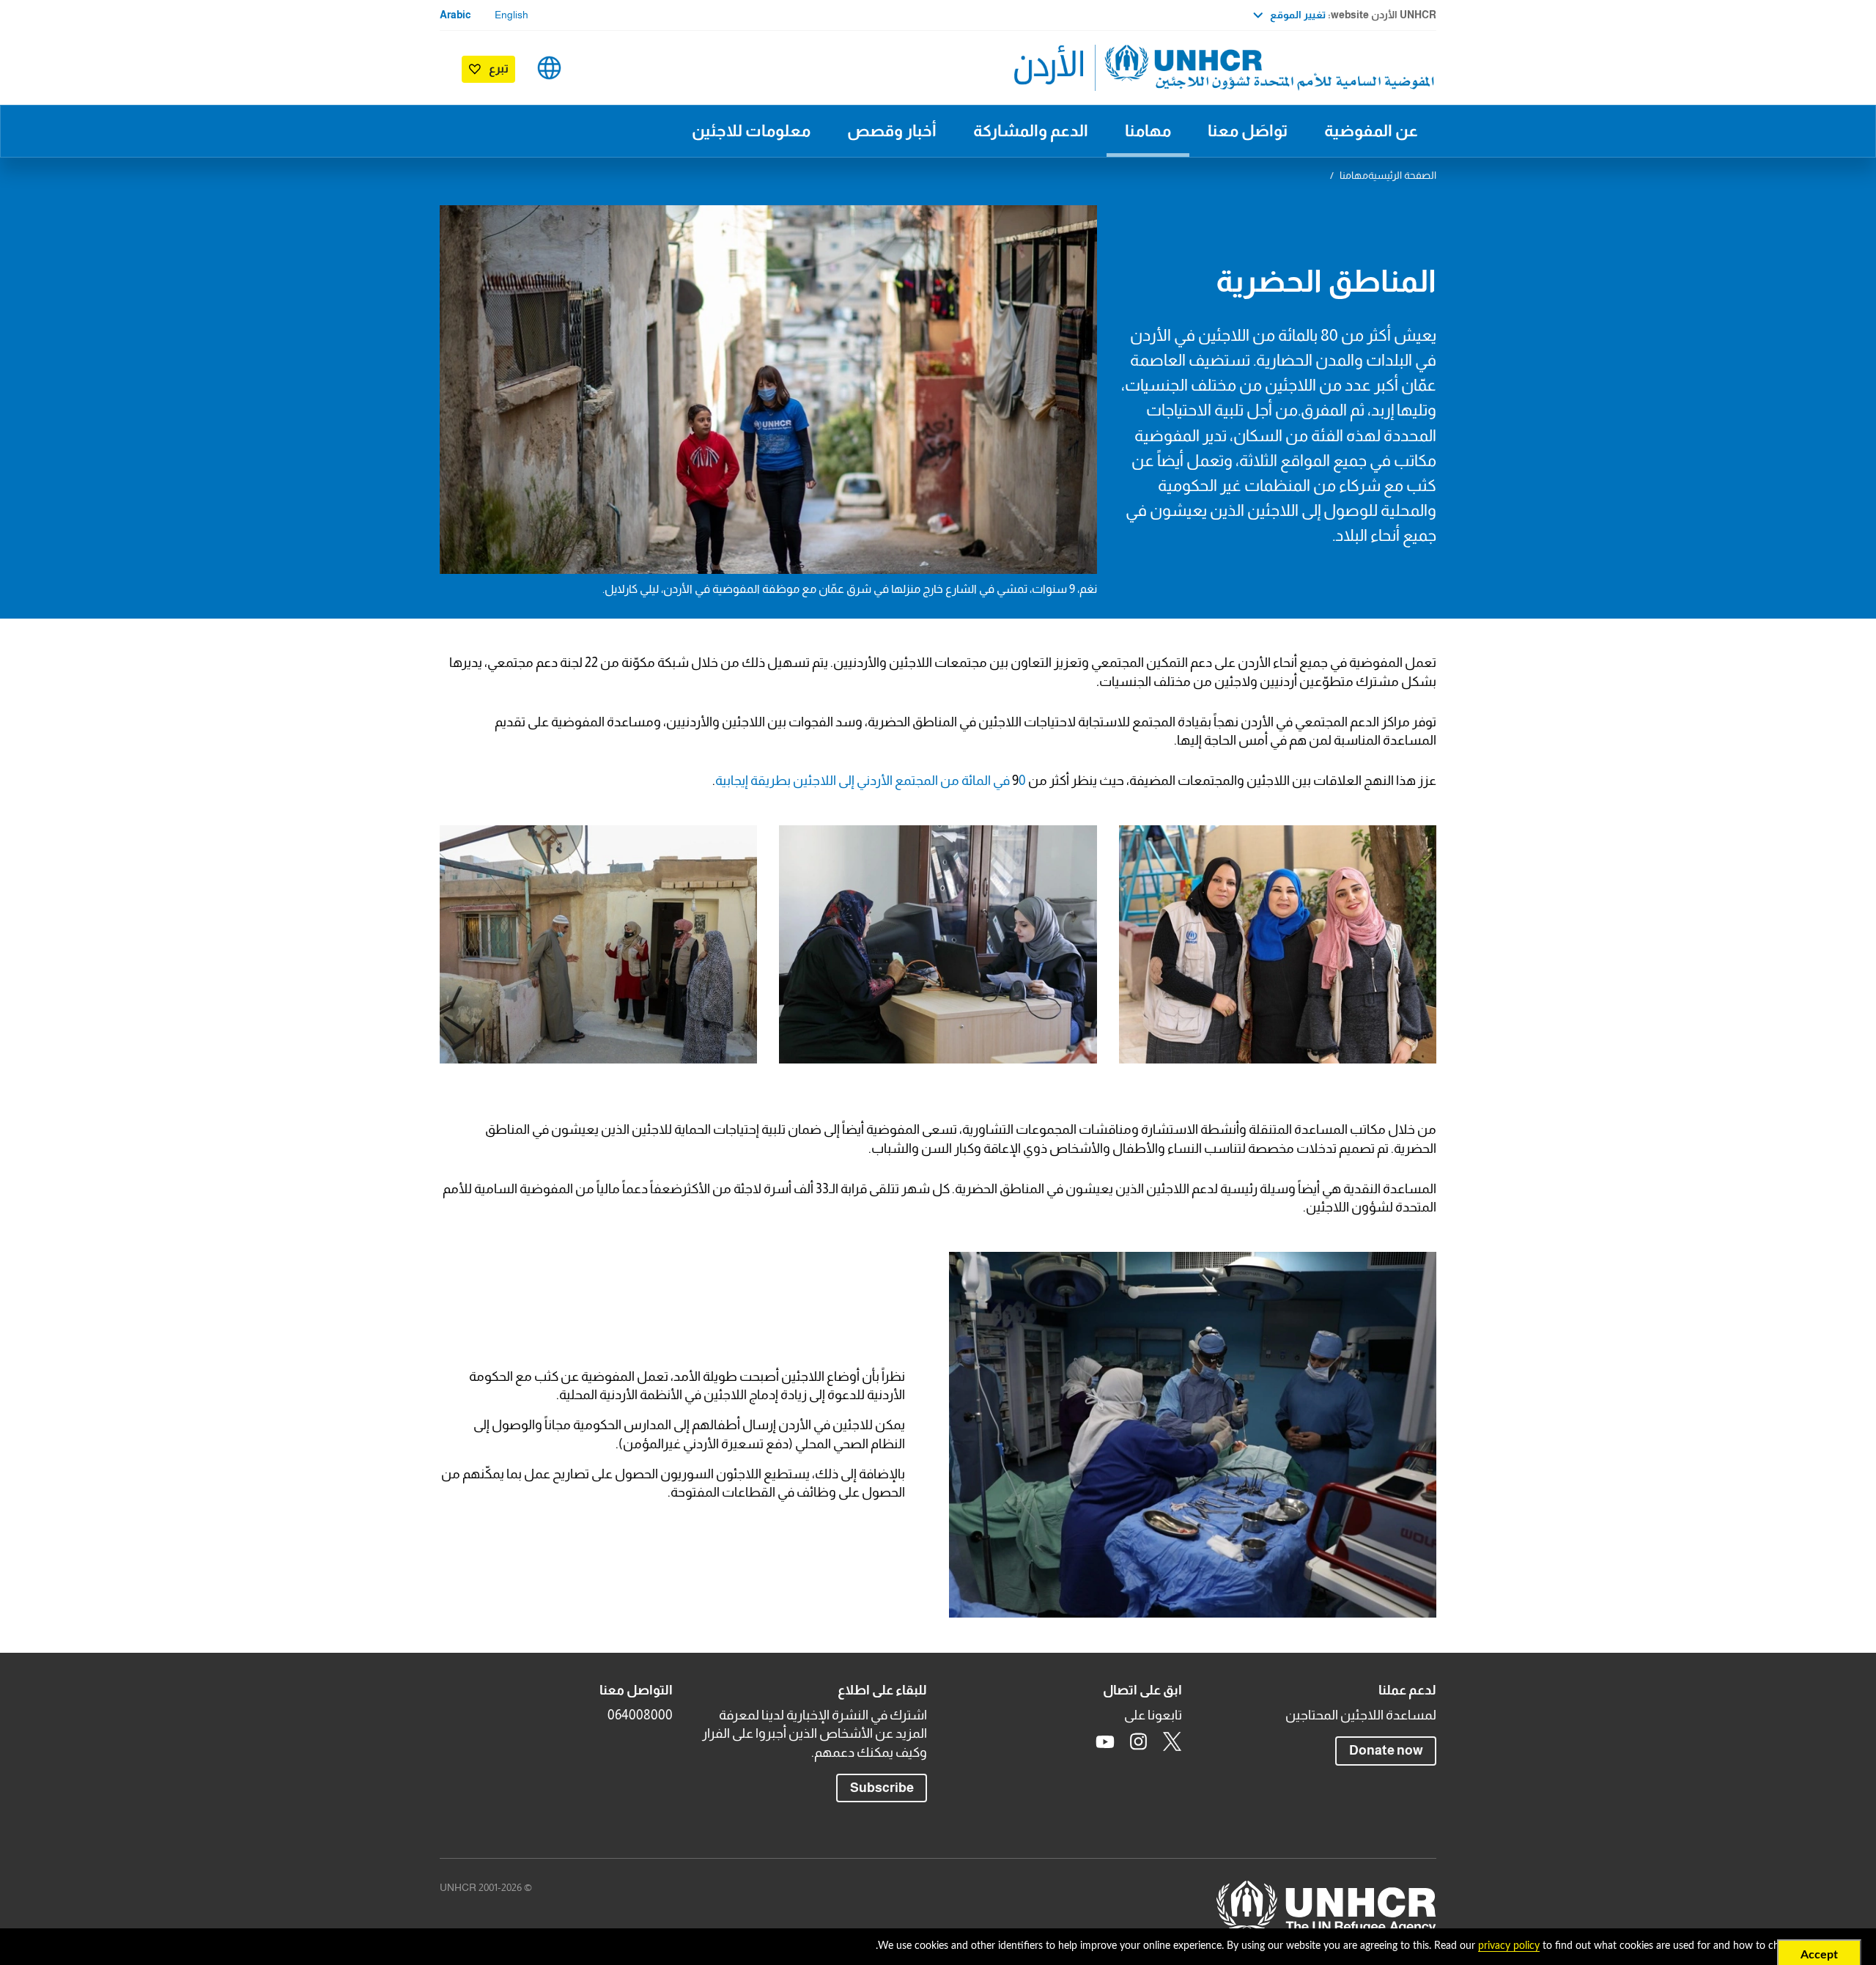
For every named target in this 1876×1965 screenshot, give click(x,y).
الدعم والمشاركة (1031, 131)
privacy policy (1509, 1946)
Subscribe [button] (875, 1787)
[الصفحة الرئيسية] (1334, 68)
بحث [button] (595, 68)
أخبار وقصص (892, 131)
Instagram (1139, 1741)
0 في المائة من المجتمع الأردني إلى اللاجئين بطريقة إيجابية (871, 781)
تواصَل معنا (1248, 131)
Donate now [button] (1386, 1750)
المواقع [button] (549, 68)
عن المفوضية (1371, 131)
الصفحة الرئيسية (1402, 175)
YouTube (1105, 1741)
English (512, 15)
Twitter (1172, 1741)
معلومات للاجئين (751, 131)
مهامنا (1148, 131)
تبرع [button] (499, 69)
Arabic (455, 15)
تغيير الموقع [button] (1298, 15)
